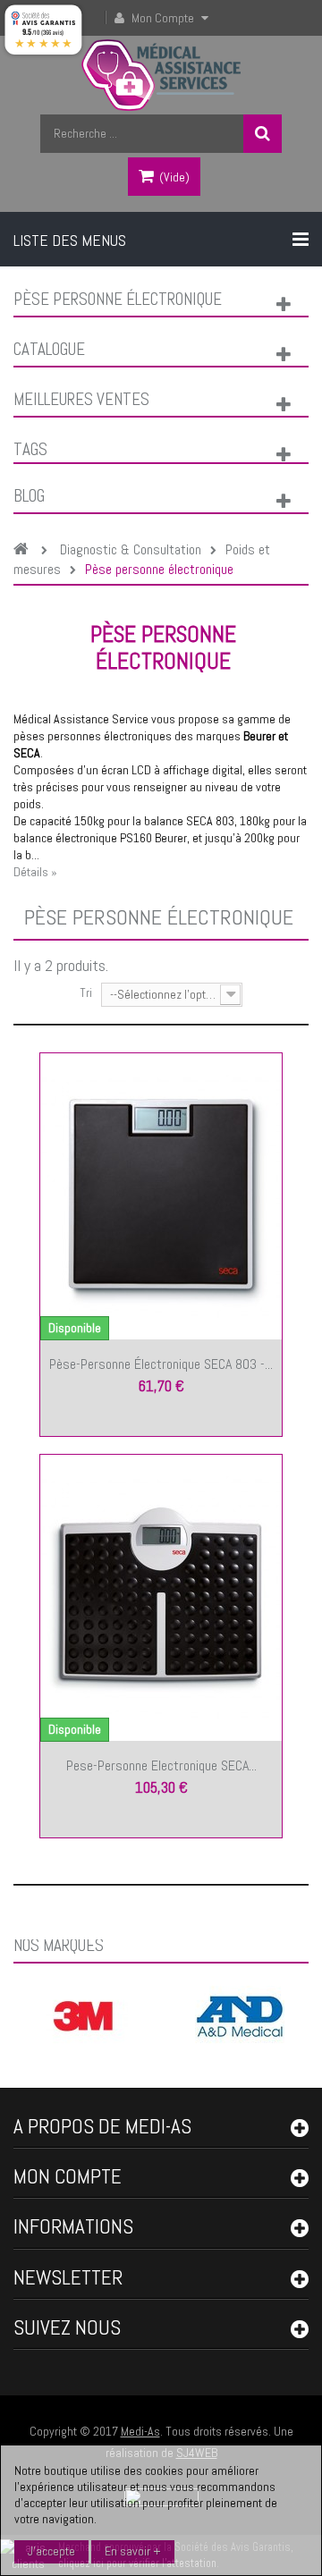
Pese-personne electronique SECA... (161, 1765)
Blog (29, 496)
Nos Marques (59, 1945)
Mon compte (68, 2176)
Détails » (35, 872)
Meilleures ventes (81, 399)
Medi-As (140, 2431)
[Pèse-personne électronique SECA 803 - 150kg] (161, 1195)
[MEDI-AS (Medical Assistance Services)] (161, 75)
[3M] (83, 2014)
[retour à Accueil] (25, 550)
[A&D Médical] (240, 2014)
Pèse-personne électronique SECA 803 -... (161, 1364)
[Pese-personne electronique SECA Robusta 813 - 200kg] (161, 1596)
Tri (86, 992)
